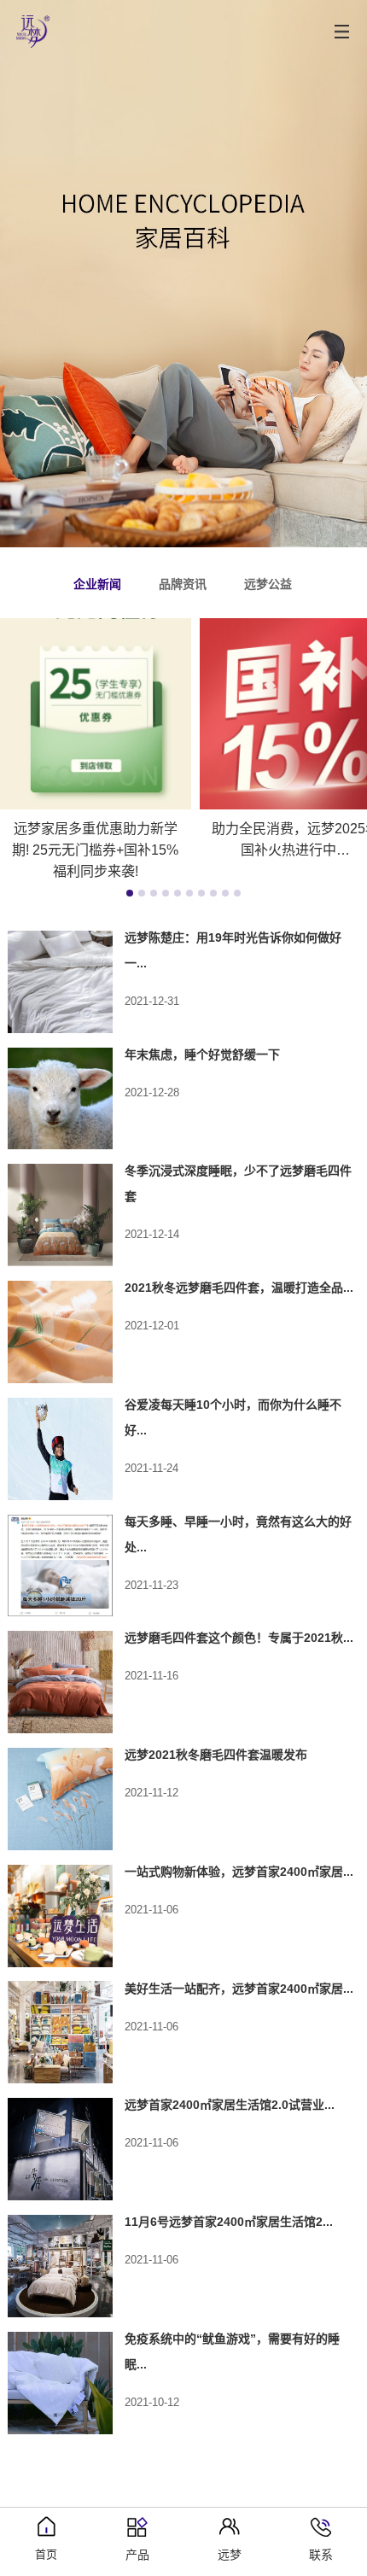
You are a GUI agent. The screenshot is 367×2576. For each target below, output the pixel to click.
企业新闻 (97, 584)
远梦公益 (268, 584)
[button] (130, 893)
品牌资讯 (183, 584)
